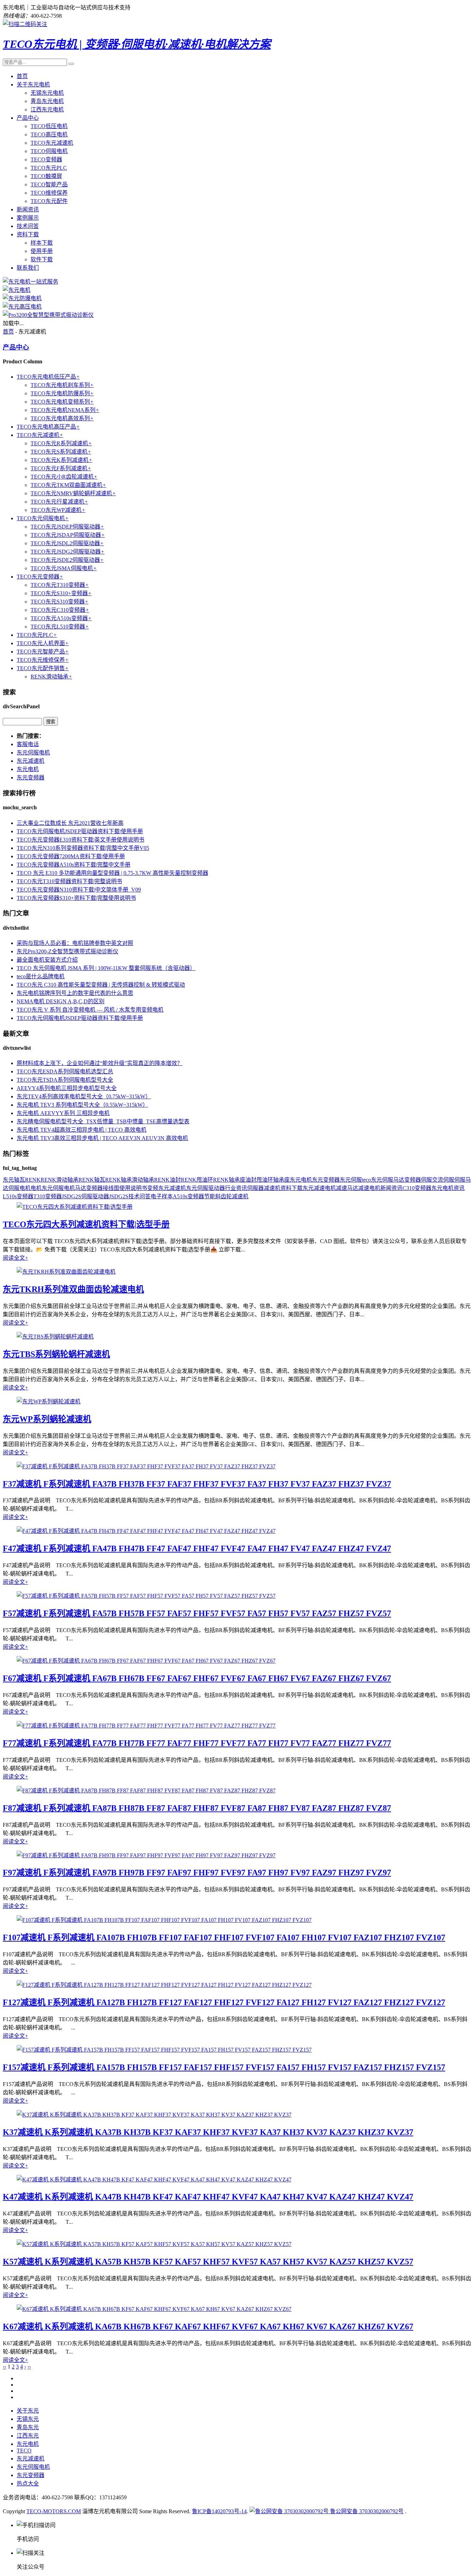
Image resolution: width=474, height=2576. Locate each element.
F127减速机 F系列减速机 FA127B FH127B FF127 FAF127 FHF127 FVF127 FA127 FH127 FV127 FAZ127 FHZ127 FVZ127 (224, 2002)
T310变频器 (48, 1196)
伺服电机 (19, 1188)
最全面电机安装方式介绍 (47, 960)
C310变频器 (417, 1188)
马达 (81, 1188)
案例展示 (28, 218)
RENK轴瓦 (92, 1180)
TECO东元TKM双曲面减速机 (68, 485)
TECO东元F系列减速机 (61, 468)
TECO (24, 2451)
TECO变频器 (46, 159)
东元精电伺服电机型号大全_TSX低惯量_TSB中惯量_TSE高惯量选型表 (103, 1121)
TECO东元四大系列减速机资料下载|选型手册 (86, 1224)
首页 (22, 76)
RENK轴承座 (229, 1180)
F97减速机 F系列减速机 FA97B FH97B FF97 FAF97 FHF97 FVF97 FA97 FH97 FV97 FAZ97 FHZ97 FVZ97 (197, 1873)
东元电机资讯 (448, 1188)
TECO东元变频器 (40, 577)
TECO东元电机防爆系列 (62, 393)
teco (366, 1180)
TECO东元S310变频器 (60, 602)
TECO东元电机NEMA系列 (65, 410)
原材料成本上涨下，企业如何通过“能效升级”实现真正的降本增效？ (100, 1063)
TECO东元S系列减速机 (61, 452)
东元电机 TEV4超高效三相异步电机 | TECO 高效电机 (82, 1130)
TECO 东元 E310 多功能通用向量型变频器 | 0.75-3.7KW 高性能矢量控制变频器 (112, 873)
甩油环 (265, 1180)
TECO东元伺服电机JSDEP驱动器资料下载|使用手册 (80, 831)
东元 (8, 1180)
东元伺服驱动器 (205, 1188)
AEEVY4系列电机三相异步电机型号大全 (67, 1088)
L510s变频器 (18, 1196)
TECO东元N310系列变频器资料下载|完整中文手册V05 (83, 848)
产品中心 (28, 118)
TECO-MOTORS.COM (54, 2511)
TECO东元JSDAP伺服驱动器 (68, 535)
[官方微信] (25, 24)
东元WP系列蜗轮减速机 (47, 1419)
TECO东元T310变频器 (60, 585)
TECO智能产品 (49, 184)
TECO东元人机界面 (43, 643)
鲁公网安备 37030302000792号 (366, 2511)
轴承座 (281, 1180)
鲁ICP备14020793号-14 (219, 2511)
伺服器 (255, 1188)
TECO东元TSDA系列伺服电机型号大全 (65, 1080)
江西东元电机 (47, 109)
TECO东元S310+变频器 (61, 593)
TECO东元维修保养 (43, 660)
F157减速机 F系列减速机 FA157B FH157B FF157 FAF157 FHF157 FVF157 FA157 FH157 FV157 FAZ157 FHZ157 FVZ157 (224, 2067)
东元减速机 (31, 761)
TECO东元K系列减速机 (61, 460)
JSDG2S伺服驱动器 (85, 1196)
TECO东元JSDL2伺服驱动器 (67, 543)
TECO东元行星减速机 (59, 502)
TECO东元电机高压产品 (48, 427)
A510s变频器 (188, 1196)
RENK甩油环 (197, 1180)
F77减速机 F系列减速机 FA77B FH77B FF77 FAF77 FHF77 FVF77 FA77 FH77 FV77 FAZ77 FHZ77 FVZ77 (197, 1743)
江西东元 (28, 2436)
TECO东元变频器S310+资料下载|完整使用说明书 (76, 898)
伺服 (426, 1180)
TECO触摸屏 (46, 176)
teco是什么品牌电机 (41, 976)
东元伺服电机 (33, 753)
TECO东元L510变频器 (60, 627)
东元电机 (28, 769)
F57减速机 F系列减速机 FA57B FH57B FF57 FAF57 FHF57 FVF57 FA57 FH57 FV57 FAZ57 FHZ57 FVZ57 (197, 1613)
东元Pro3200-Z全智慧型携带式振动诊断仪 (67, 951)
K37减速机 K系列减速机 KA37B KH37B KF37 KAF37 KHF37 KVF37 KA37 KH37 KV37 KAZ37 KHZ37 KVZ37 (208, 2132)
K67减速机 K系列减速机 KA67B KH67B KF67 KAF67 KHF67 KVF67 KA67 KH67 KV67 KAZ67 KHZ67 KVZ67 (208, 2326)
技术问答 (28, 226)
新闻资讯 (28, 209)
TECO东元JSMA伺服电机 (64, 568)
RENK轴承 (118, 1180)
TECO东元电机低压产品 (48, 377)
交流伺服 (443, 1180)
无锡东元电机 (47, 93)
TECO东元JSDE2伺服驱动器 (67, 560)
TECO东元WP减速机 (58, 510)
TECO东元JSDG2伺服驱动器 (67, 552)
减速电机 (369, 1188)
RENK (33, 1180)
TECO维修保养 (49, 193)
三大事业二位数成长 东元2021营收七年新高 (70, 823)
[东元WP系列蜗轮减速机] (49, 1401)
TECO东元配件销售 (43, 668)
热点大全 (28, 2484)
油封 (251, 1180)
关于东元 (28, 2411)
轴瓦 (19, 1180)
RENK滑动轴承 (51, 677)
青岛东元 (28, 2427)
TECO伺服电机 (49, 151)
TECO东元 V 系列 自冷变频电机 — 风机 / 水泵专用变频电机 (90, 1010)
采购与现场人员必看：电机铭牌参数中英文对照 (75, 943)
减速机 (272, 1188)
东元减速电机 (319, 1188)
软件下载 (42, 259)
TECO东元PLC (49, 168)
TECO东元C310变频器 (60, 610)
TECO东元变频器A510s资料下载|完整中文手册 (74, 865)
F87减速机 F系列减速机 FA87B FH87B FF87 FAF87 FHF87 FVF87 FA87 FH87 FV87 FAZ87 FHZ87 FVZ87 (197, 1808)
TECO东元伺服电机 (43, 518)
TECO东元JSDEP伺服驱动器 (67, 527)
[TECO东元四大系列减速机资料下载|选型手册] (75, 1207)
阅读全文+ (15, 1258)
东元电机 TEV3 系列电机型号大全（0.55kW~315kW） (82, 1105)
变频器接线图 (103, 1188)
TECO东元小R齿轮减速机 (64, 477)
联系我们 (28, 268)
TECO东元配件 (49, 201)
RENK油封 (167, 1180)
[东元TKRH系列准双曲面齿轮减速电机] (66, 1272)
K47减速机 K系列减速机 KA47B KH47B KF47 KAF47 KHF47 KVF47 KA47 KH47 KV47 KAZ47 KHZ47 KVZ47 (208, 2197)
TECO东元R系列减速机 (61, 443)
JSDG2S (119, 1196)
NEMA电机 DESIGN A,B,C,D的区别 (61, 1001)
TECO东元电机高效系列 (62, 418)
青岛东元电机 (47, 101)
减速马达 (347, 1188)
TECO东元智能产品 (43, 652)
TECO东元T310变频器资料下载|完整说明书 (69, 881)
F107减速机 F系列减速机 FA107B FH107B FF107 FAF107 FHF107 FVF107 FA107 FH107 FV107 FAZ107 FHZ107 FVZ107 (224, 1937)
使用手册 (42, 251)
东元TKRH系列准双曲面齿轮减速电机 (73, 1289)
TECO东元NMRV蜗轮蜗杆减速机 (73, 493)
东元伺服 (351, 1180)
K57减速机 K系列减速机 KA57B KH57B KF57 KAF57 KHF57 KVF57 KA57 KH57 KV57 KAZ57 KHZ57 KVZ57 (208, 2262)
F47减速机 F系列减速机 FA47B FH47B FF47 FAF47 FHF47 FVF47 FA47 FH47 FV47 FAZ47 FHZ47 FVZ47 (197, 1548)
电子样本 (162, 1196)
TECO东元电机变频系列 (62, 402)
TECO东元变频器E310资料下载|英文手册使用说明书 (81, 840)
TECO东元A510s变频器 (61, 618)
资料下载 (28, 234)
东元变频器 (31, 778)
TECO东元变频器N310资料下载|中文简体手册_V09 (79, 890)
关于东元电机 (33, 85)
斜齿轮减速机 (232, 1196)
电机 (36, 1188)
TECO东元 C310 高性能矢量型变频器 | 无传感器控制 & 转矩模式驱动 (101, 985)
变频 (153, 1188)
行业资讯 (236, 1188)
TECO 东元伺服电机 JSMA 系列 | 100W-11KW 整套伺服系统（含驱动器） (106, 968)
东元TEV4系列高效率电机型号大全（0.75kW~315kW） (84, 1096)
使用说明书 (133, 1188)
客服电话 (28, 744)
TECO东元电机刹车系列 (62, 385)
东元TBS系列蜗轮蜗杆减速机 (56, 1354)
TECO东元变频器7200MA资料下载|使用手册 (71, 856)
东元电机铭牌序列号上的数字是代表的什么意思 (75, 993)
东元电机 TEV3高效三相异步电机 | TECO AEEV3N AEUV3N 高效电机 (102, 1138)
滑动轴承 (143, 1180)
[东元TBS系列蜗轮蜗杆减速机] (55, 1337)
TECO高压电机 (49, 134)
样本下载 (42, 243)
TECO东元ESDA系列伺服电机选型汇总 (65, 1071)
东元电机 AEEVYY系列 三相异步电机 (63, 1113)
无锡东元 (28, 2419)
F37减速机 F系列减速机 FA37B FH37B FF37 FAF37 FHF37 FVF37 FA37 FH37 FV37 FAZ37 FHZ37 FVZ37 (197, 1484)
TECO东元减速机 (52, 143)
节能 (210, 1196)
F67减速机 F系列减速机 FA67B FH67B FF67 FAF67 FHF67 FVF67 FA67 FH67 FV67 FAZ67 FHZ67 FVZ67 (197, 1678)
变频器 (413, 1180)
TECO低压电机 (49, 126)
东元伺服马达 (388, 1180)
